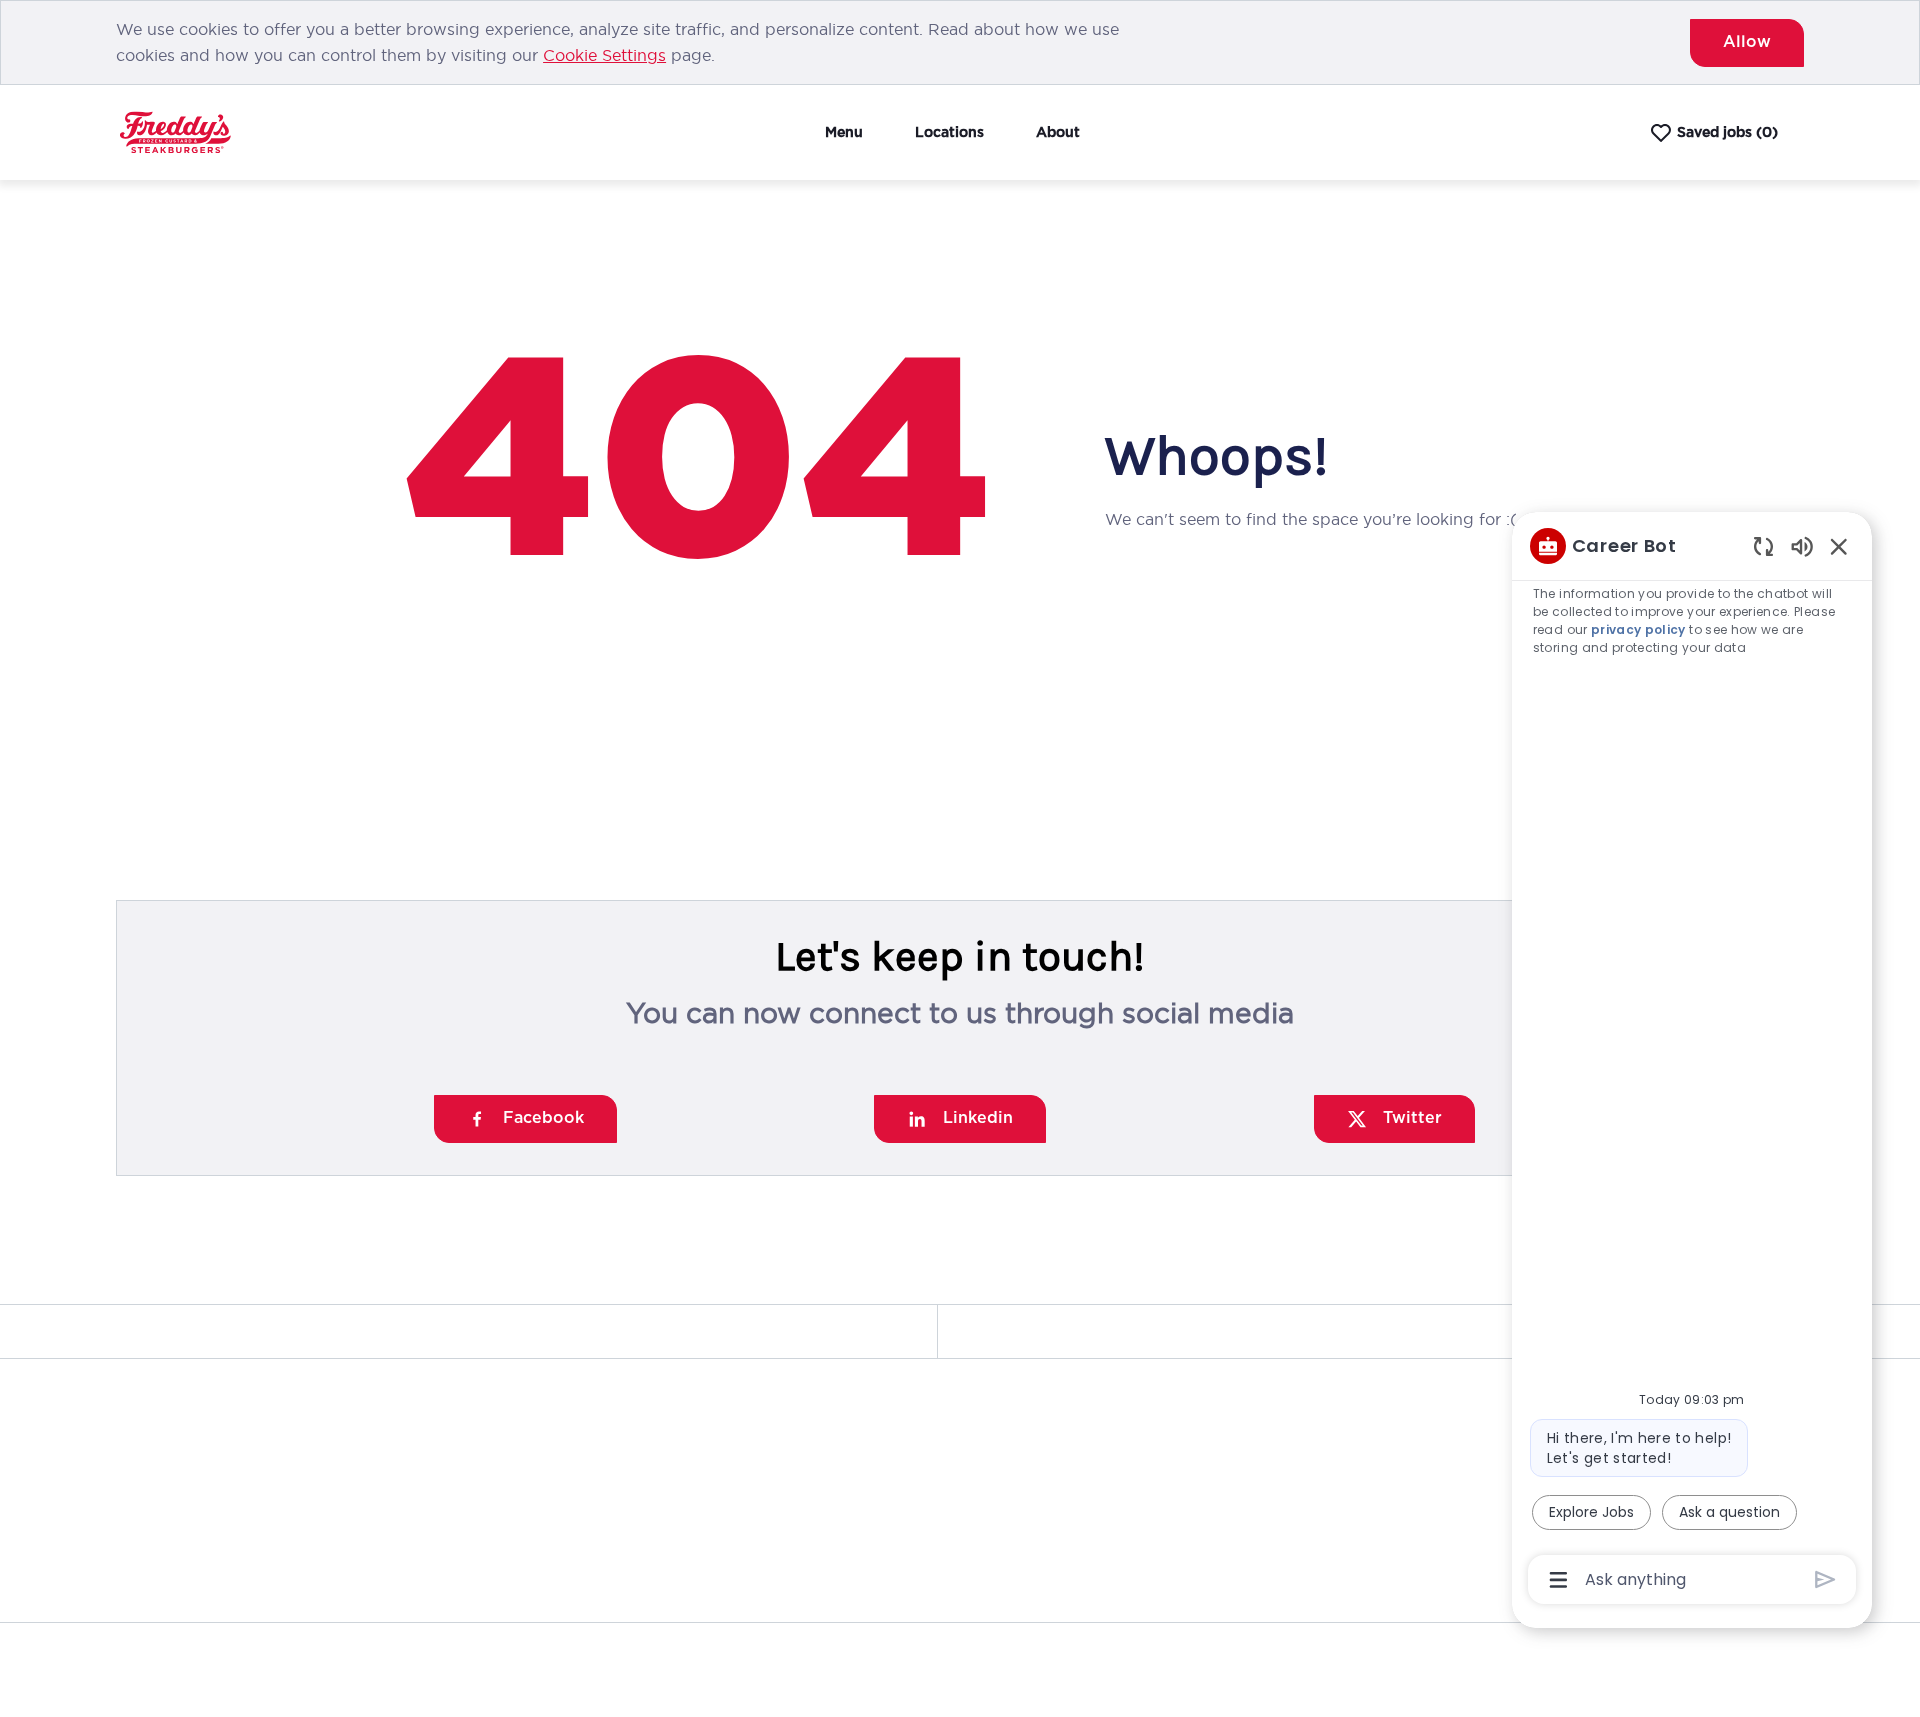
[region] (1692, 1061)
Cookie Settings (604, 55)
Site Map (1764, 1653)
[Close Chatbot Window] (1839, 546)
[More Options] (1558, 1580)
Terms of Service (1661, 1653)
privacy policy (1640, 629)
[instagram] (220, 1566)
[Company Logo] (175, 131)
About (1058, 132)
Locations (949, 132)
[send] (1825, 1579)
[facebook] (300, 1566)
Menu (844, 132)
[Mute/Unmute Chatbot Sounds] (1802, 545)
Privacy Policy (1541, 1653)
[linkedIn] (140, 1566)
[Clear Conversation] (1763, 545)
